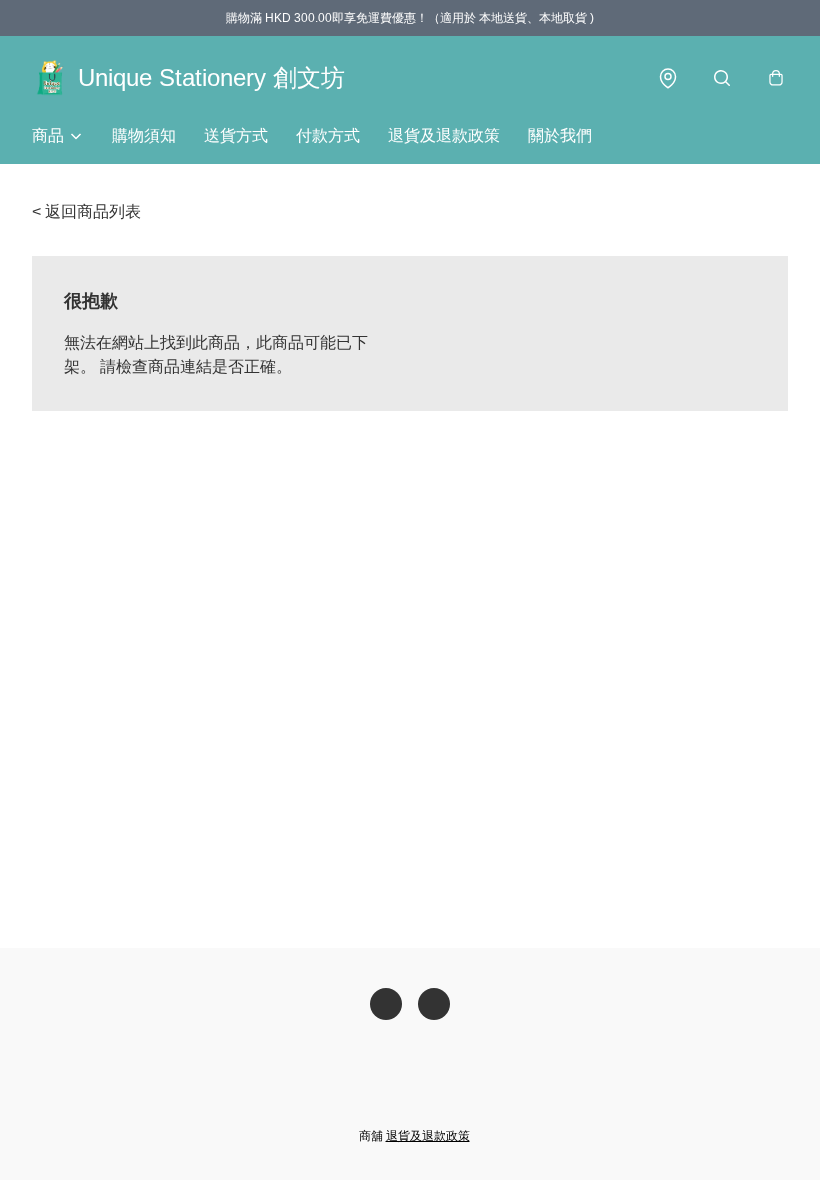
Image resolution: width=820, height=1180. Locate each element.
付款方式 (328, 135)
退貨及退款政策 (444, 135)
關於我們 (560, 135)
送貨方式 (236, 135)
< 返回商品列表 (86, 211)
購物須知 (144, 135)
